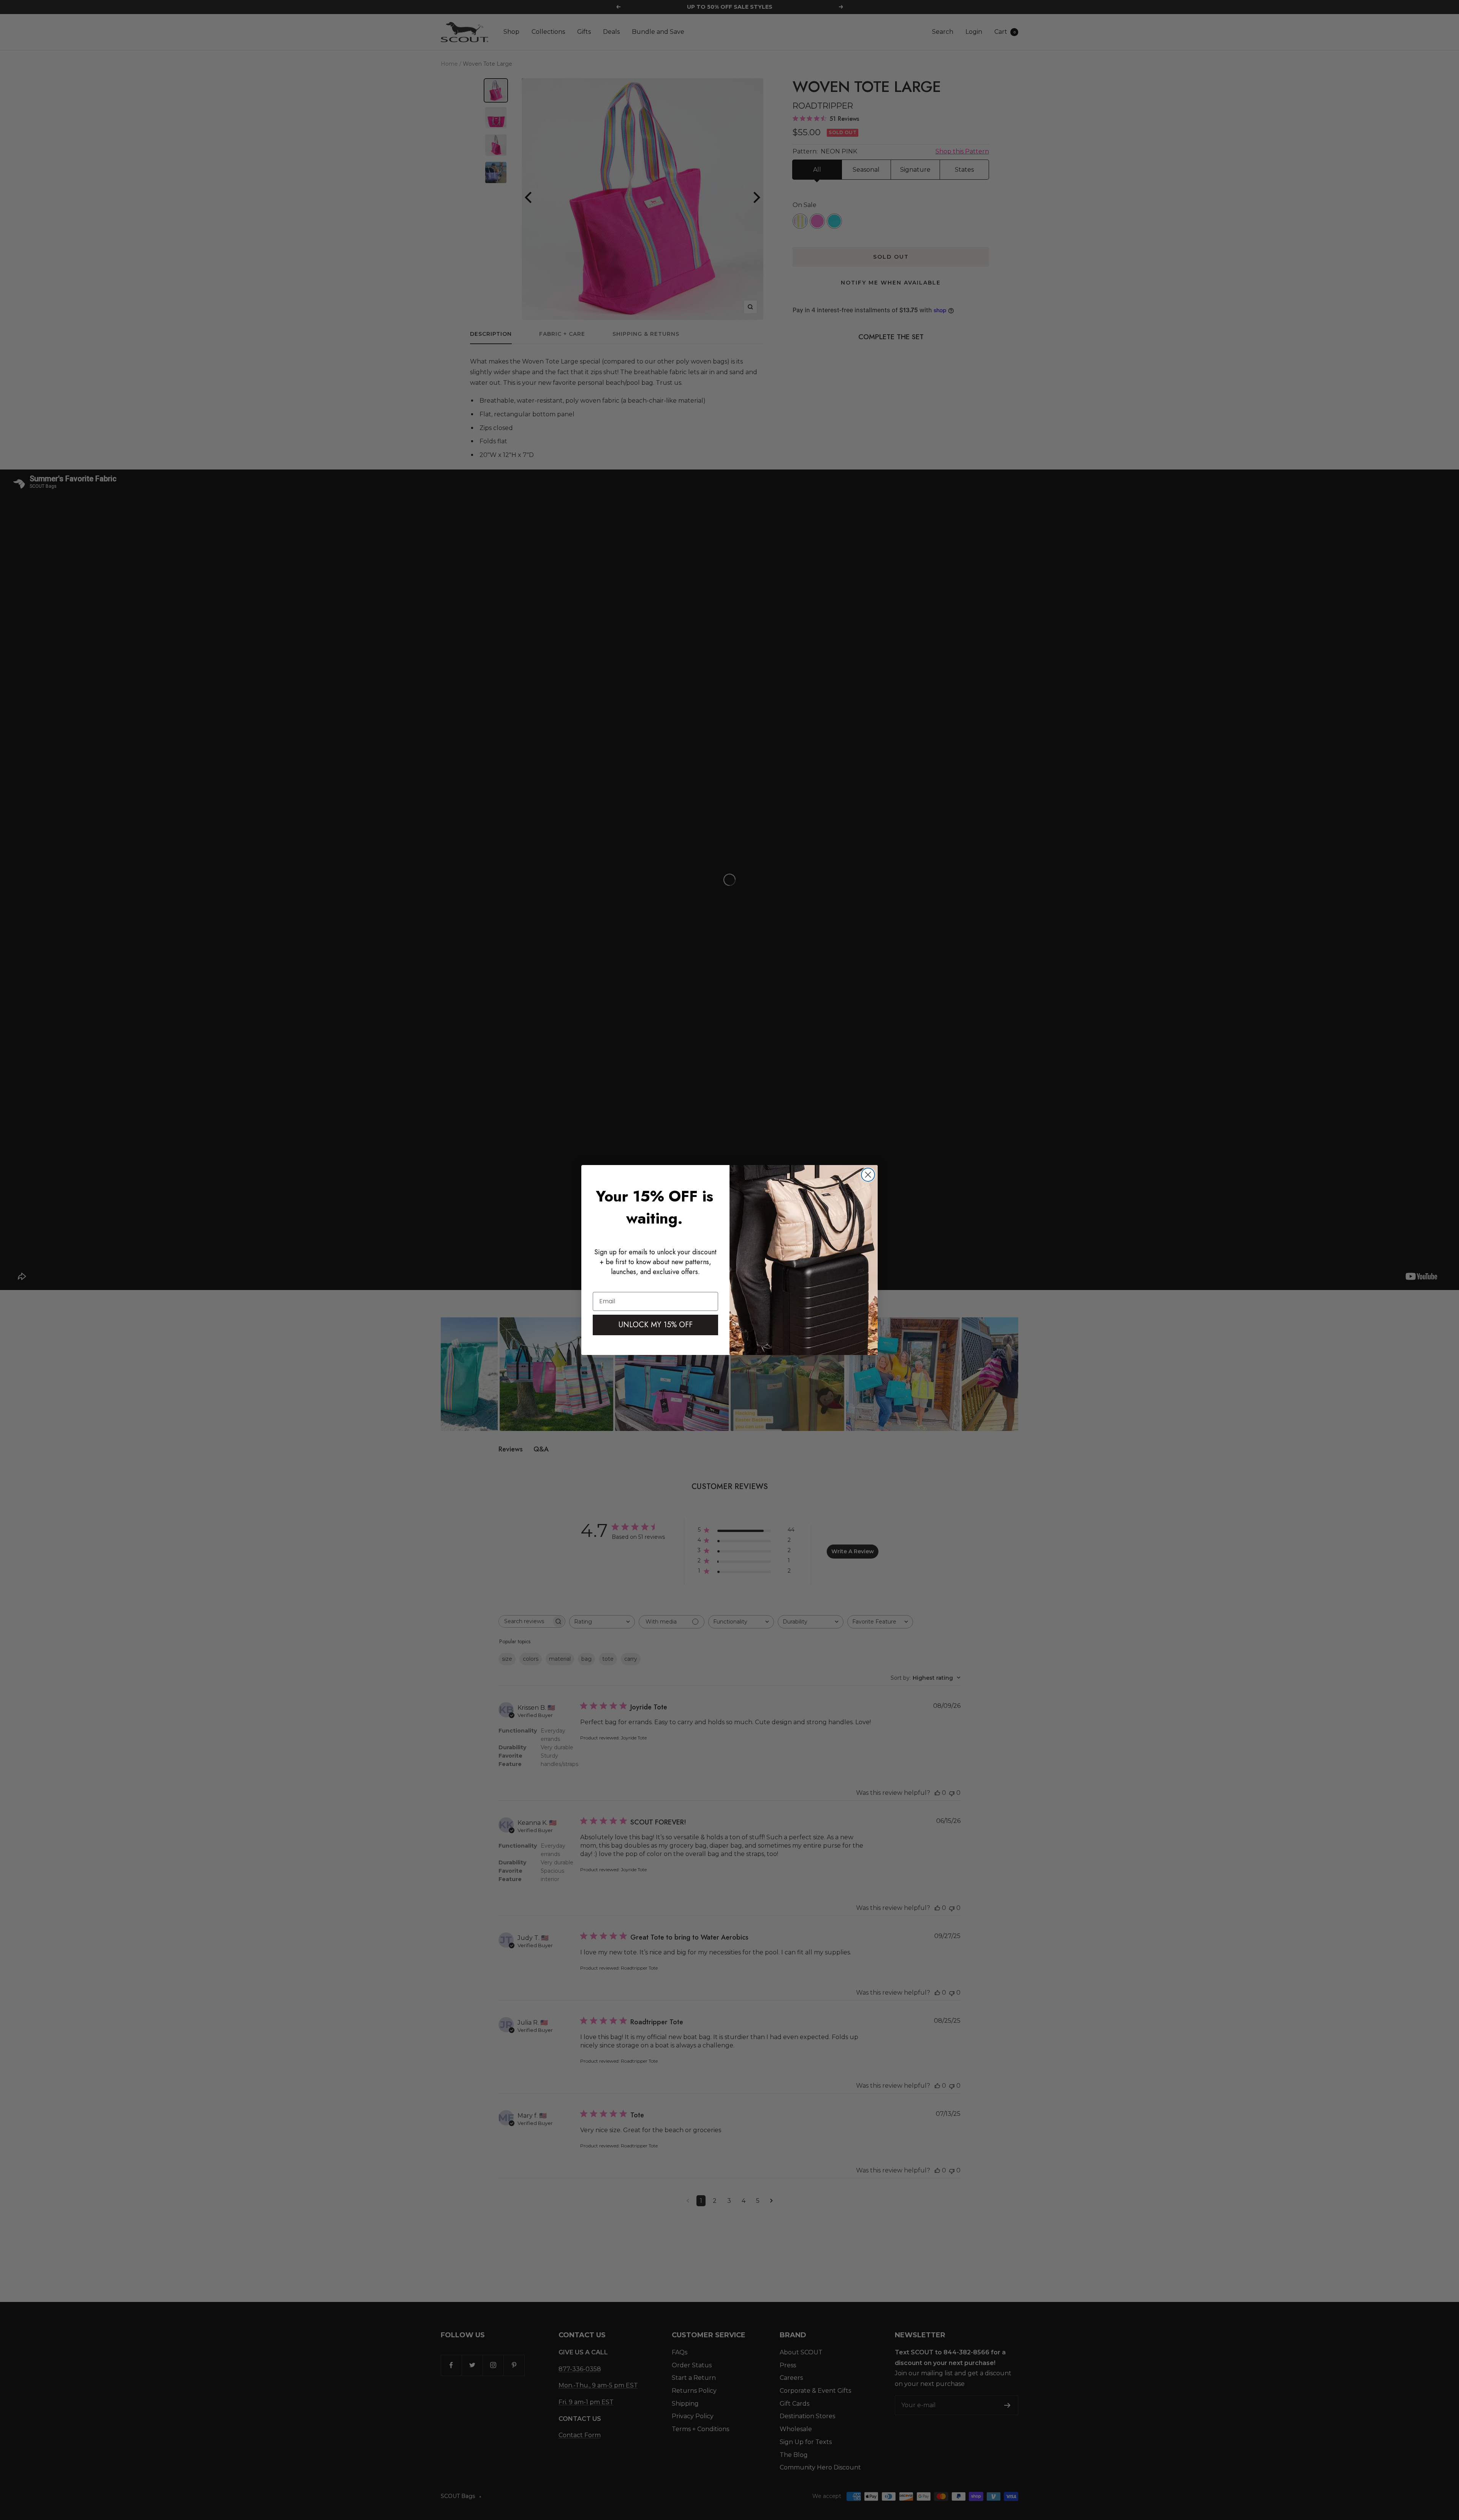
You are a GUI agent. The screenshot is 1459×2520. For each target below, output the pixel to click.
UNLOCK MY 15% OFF (656, 1325)
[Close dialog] (868, 1175)
